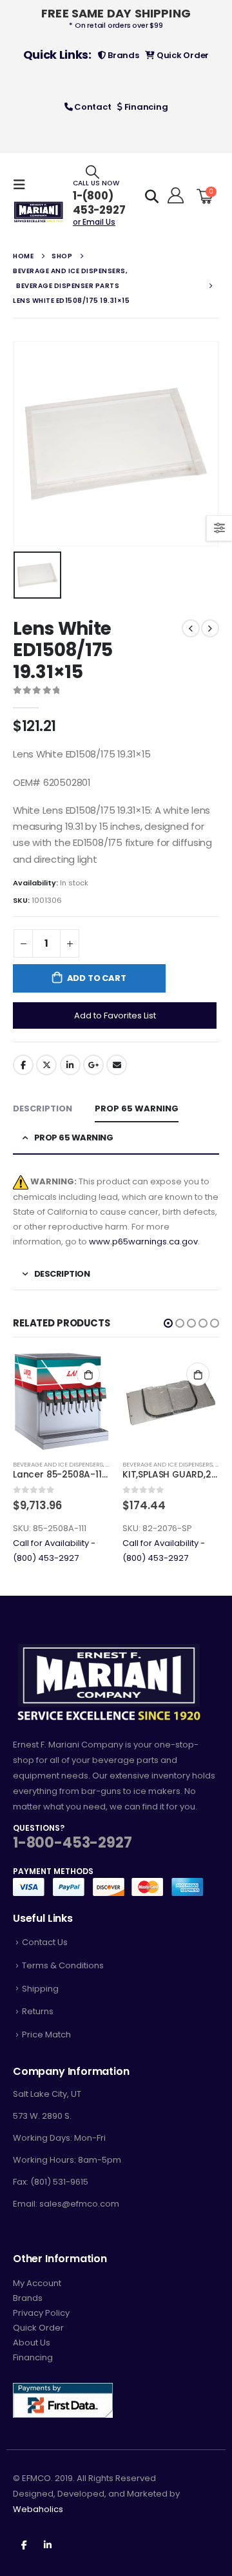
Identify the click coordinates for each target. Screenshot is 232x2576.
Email (117, 1065)
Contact (92, 107)
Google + (93, 1065)
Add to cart (97, 978)
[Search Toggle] (92, 171)
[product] (61, 1401)
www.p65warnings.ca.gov (143, 1242)
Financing (145, 107)
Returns (38, 2011)
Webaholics (38, 2509)
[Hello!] (174, 196)
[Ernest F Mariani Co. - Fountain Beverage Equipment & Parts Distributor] (39, 212)
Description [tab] (43, 1108)
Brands (122, 55)
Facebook (23, 1065)
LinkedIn (70, 1065)
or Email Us (94, 222)
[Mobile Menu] (23, 185)
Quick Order (182, 55)
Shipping (40, 1989)
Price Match (46, 2035)
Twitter (46, 1065)
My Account (37, 2283)
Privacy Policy (41, 2313)
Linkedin (48, 2544)
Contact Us (45, 1942)
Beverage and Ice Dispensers (58, 1464)
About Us (32, 2343)
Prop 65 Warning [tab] (137, 1108)
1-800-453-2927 (72, 1843)
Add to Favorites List (115, 1015)
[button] (168, 1323)
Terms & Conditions (63, 1965)
